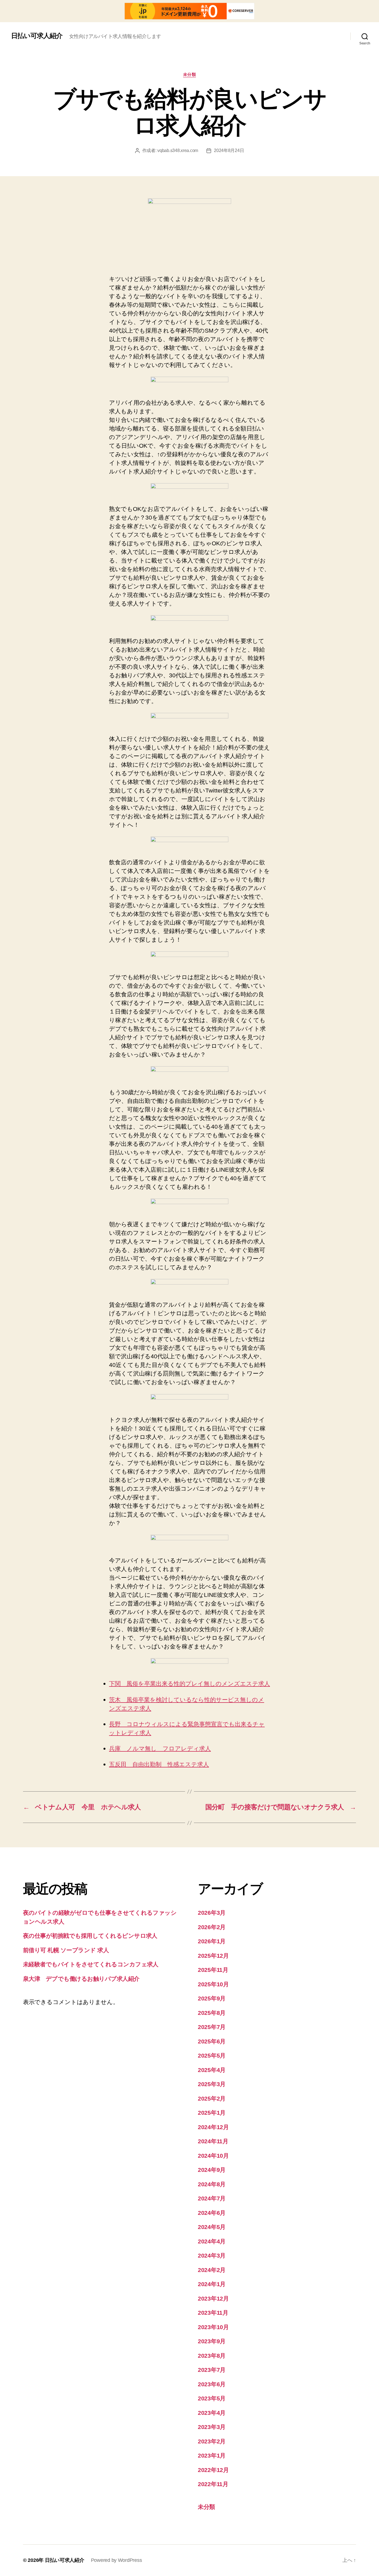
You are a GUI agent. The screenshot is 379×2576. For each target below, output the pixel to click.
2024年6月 (212, 2213)
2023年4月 (212, 2413)
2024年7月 (212, 2198)
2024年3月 (212, 2255)
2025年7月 (212, 2027)
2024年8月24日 (229, 150)
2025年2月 (212, 2098)
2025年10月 (213, 1984)
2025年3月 (212, 2084)
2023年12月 (213, 2298)
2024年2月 (212, 2270)
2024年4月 (212, 2241)
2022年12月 (213, 2470)
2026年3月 (212, 1913)
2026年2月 (212, 1927)
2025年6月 (212, 2041)
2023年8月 (212, 2356)
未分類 (190, 74)
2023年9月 (212, 2341)
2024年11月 (213, 2141)
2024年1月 (212, 2284)
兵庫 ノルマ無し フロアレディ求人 (160, 1749)
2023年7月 (212, 2370)
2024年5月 (212, 2227)
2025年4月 (212, 2070)
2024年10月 (213, 2156)
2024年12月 (213, 2127)
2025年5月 (212, 2056)
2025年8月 (212, 2013)
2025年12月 (213, 1956)
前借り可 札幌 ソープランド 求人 (66, 1950)
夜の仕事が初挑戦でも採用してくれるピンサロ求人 (90, 1936)
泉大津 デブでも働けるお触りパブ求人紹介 (81, 1979)
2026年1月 (212, 1941)
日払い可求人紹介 (37, 36)
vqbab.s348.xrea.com (178, 150)
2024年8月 (212, 2184)
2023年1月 (212, 2455)
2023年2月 (212, 2441)
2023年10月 (213, 2327)
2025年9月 (212, 1998)
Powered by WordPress (117, 2560)
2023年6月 (212, 2384)
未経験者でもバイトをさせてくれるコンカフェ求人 (91, 1964)
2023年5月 (212, 2398)
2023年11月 (213, 2313)
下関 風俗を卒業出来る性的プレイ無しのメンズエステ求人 (189, 1684)
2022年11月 (213, 2484)
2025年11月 (213, 1970)
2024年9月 (212, 2170)
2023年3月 (212, 2427)
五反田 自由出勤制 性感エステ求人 (159, 1765)
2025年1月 (212, 2113)
